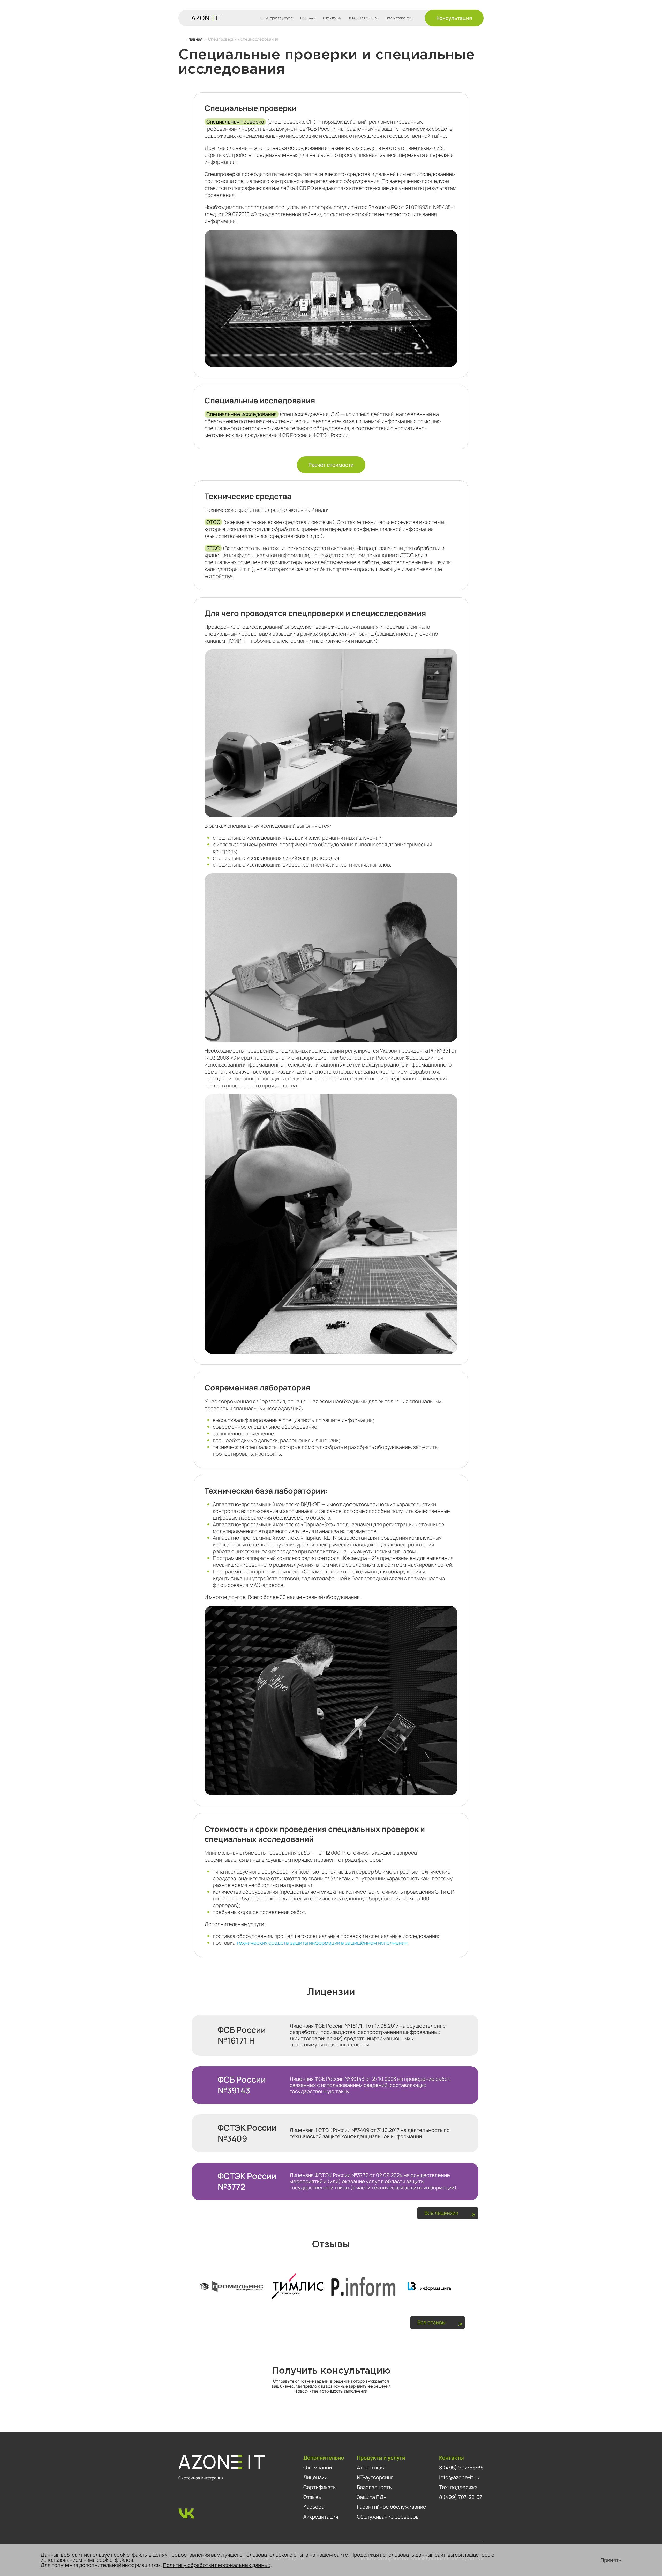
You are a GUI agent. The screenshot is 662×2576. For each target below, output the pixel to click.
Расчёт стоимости (331, 465)
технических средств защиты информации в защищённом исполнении (322, 1943)
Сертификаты (320, 2487)
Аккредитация (321, 2517)
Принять (611, 2560)
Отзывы (313, 2497)
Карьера (314, 2507)
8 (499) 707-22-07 (461, 2497)
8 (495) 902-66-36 (364, 18)
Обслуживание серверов (388, 2517)
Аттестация (371, 2467)
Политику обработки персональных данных (217, 2565)
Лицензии (315, 2477)
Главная (195, 39)
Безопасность (374, 2487)
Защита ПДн (372, 2497)
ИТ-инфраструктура (276, 18)
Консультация (454, 18)
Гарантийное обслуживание (392, 2507)
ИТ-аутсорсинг (375, 2477)
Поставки (308, 18)
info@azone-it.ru (400, 18)
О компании (332, 18)
